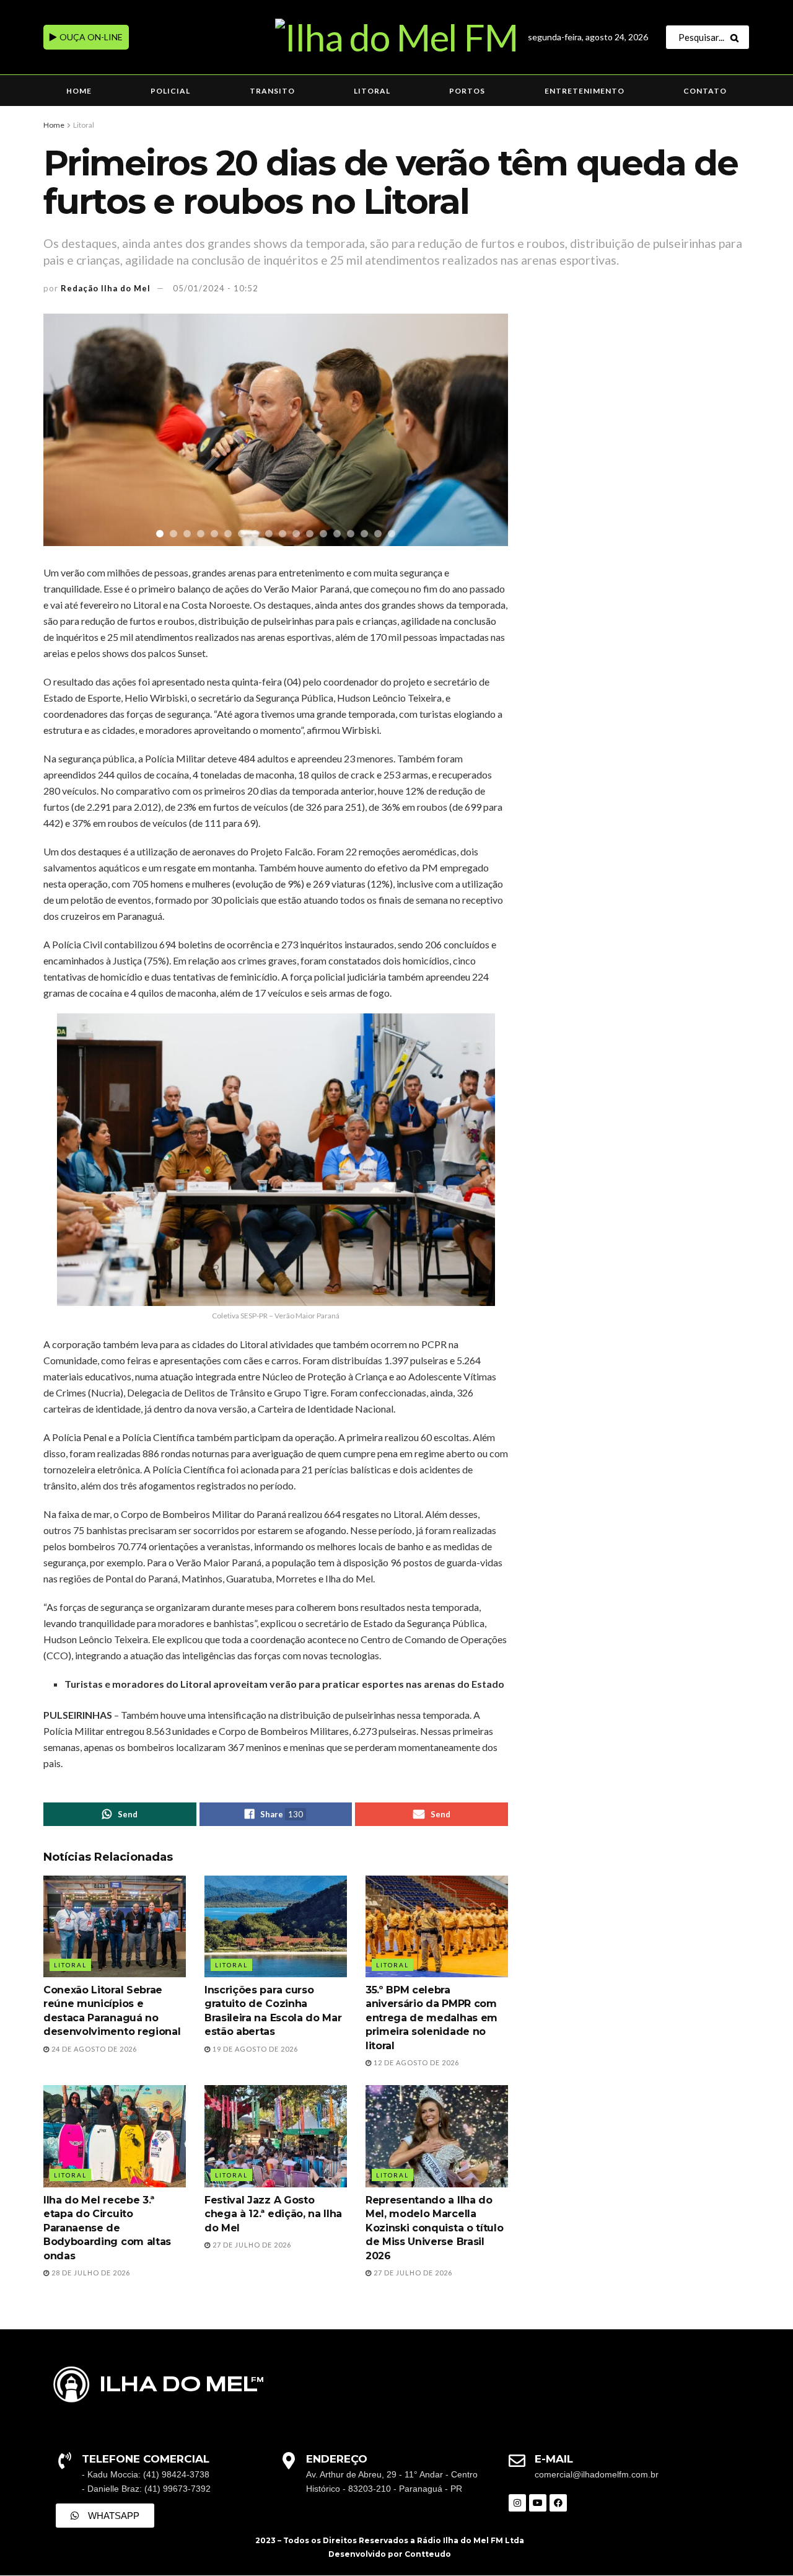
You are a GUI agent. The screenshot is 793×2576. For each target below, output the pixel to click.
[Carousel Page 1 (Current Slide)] (160, 534)
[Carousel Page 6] (228, 534)
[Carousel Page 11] (296, 534)
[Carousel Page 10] (283, 534)
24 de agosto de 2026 (93, 2049)
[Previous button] (68, 430)
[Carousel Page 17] (378, 534)
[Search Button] (737, 37)
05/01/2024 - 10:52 (216, 288)
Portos (467, 91)
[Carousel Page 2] (173, 534)
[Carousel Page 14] (337, 534)
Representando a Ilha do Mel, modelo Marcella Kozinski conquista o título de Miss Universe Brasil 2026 (434, 2228)
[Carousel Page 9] (269, 534)
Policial (170, 91)
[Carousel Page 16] (364, 534)
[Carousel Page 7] (242, 534)
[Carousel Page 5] (214, 534)
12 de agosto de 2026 (415, 2062)
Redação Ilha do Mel (106, 288)
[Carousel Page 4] (201, 534)
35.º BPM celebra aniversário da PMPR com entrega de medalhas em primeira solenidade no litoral (432, 2018)
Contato (705, 91)
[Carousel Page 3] (187, 534)
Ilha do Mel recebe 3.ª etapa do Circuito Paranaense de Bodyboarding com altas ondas (107, 2228)
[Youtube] (538, 2503)
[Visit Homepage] (396, 37)
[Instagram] (517, 2503)
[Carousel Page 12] (310, 534)
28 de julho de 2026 (90, 2273)
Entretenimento (585, 91)
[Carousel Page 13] (323, 534)
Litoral (372, 91)
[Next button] (483, 430)
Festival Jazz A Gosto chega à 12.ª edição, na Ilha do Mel (273, 2214)
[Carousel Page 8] (255, 534)
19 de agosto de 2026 (254, 2049)
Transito (272, 91)
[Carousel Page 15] (351, 534)
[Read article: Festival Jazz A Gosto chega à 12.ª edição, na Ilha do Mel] (276, 2136)
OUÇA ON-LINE (90, 37)
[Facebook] (558, 2503)
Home (79, 91)
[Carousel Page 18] (392, 534)
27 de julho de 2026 (251, 2245)
